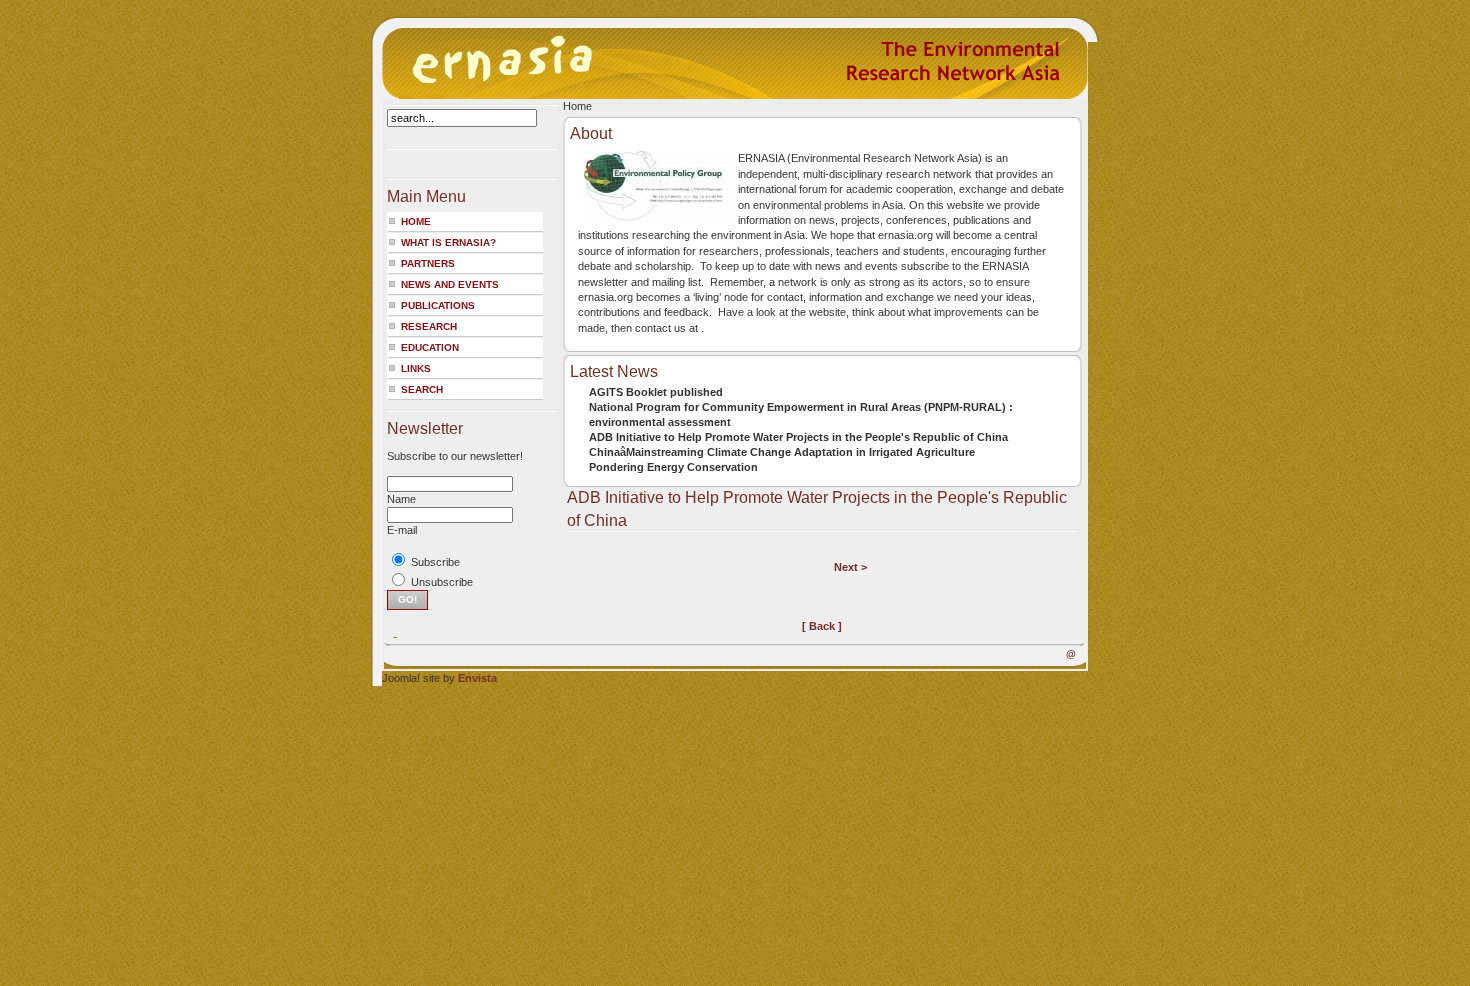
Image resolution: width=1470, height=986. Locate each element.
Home (416, 221)
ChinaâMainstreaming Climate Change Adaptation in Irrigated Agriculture (782, 452)
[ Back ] (822, 626)
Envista (477, 678)
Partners (428, 263)
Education (430, 347)
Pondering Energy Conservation (673, 467)
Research (429, 326)
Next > (850, 567)
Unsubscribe (442, 582)
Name (401, 499)
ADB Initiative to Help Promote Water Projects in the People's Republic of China (798, 437)
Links (416, 368)
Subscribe (435, 562)
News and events (450, 284)
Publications (438, 305)
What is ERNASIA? (448, 242)
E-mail (402, 530)
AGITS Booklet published (656, 392)
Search (422, 389)
